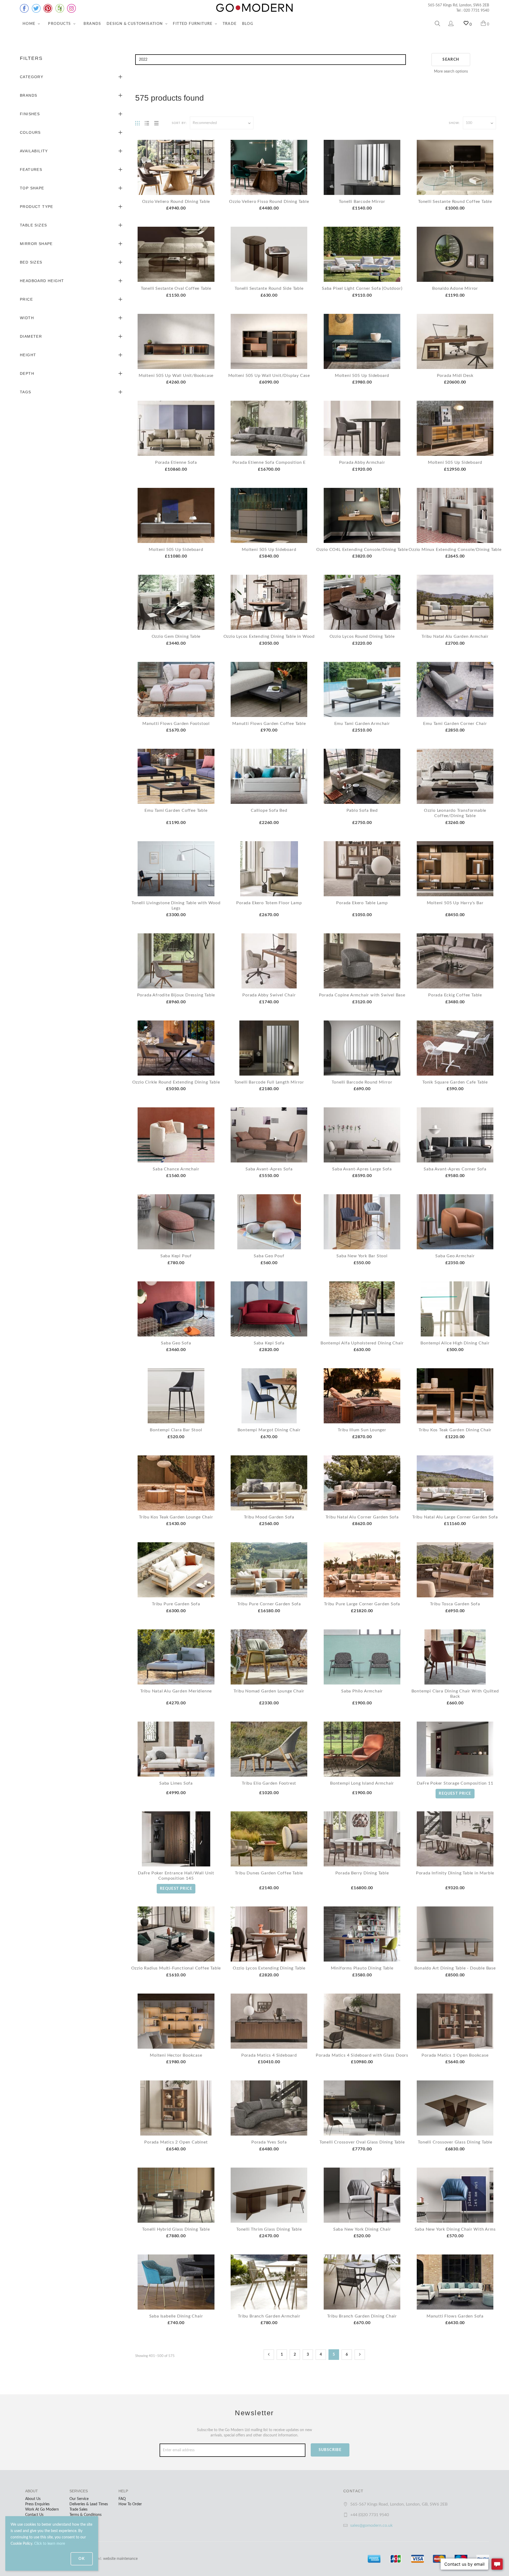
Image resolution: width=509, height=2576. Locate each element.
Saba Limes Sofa (176, 1783)
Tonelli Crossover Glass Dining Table (455, 2142)
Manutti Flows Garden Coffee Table (269, 724)
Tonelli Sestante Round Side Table (269, 288)
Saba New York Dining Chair (362, 2229)
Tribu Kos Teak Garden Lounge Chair (176, 1517)
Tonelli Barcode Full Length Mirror (269, 1082)
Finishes (30, 114)
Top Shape (32, 188)
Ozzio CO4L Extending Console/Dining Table (362, 550)
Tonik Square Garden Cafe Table (455, 1082)
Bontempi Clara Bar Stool (176, 1430)
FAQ (122, 2499)
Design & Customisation (135, 24)
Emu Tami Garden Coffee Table (176, 810)
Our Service (79, 2499)
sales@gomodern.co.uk (371, 2525)
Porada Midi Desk (455, 376)
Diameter (31, 336)
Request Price (455, 1794)
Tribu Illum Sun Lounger (362, 1430)
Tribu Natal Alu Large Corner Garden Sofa (455, 1517)
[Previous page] (269, 2355)
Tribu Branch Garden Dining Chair (362, 2316)
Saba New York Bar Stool (362, 1256)
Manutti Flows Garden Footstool (176, 724)
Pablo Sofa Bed (362, 810)
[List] (147, 123)
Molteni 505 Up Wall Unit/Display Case (269, 376)
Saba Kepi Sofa (269, 1343)
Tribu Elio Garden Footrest (269, 1783)
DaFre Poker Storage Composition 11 (455, 1783)
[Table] (156, 123)
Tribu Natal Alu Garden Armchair (455, 636)
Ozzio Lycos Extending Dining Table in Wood (269, 636)
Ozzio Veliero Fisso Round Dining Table (269, 202)
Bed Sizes (31, 262)
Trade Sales (78, 2510)
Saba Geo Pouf (269, 1256)
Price (26, 299)
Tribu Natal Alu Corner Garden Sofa (362, 1517)
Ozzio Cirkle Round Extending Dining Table (176, 1082)
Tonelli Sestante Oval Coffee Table (176, 288)
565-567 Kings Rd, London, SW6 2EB (458, 5)
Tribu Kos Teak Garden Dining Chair (455, 1430)
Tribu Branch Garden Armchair (269, 2316)
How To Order (130, 2504)
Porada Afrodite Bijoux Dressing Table (176, 995)
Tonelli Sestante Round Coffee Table (455, 202)
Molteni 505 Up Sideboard (362, 376)
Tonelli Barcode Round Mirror (362, 1082)
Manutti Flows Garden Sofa (455, 2316)
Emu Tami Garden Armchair (362, 724)
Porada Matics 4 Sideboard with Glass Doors (362, 2055)
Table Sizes (33, 225)
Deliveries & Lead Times (89, 2504)
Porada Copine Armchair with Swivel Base (362, 995)
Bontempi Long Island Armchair (362, 1783)
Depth (27, 373)
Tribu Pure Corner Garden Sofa (269, 1604)
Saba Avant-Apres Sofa (269, 1169)
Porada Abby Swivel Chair (269, 995)
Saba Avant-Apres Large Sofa (362, 1169)
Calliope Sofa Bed (269, 810)
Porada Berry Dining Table (362, 1873)
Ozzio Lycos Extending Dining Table (269, 1968)
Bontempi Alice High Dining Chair (455, 1343)
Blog (248, 24)
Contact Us (34, 2515)
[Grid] (137, 123)
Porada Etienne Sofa (176, 462)
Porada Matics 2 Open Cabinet (176, 2142)
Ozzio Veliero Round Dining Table (176, 202)
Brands (92, 24)
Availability (34, 151)
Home (30, 24)
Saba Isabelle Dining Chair (176, 2316)
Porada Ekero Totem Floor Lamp (269, 903)
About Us (33, 2499)
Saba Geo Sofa (176, 1343)
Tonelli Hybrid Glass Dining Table (176, 2229)
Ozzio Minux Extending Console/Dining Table (455, 550)
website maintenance (120, 2559)
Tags (26, 392)
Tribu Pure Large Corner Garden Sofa (362, 1604)
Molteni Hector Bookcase (176, 2055)
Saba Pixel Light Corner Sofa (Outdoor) (362, 288)
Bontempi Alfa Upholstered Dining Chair (362, 1343)
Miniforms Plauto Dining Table (362, 1968)
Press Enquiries (37, 2504)
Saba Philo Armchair (362, 1691)
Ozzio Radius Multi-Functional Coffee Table (176, 1968)
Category (32, 77)
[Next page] (360, 2355)
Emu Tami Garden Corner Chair (455, 724)
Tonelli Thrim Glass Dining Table (269, 2229)
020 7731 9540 (476, 11)
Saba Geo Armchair (455, 1256)
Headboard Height (42, 281)
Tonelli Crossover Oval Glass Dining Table (362, 2142)
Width (27, 318)
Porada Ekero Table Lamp (362, 903)
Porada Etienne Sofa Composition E (269, 462)
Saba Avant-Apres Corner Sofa (455, 1169)
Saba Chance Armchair (176, 1169)
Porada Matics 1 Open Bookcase (455, 2055)
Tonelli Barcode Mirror (362, 202)
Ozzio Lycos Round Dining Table (362, 636)
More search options (451, 72)
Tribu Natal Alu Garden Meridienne (176, 1691)
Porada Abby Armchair (362, 462)
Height (28, 355)
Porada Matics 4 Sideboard (269, 2055)
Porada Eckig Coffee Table (455, 995)
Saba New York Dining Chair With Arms (455, 2229)
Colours (30, 132)
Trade (230, 24)
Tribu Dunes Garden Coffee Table (269, 1873)
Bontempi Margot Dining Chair (269, 1430)
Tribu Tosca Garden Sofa (455, 1604)
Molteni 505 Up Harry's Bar (455, 903)
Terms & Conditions (85, 2515)
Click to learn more (50, 2544)
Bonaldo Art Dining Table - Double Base (455, 1968)
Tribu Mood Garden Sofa (269, 1517)
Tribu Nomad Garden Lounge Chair (269, 1691)
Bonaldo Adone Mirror (455, 288)
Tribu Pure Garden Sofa (176, 1604)
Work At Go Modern (42, 2510)
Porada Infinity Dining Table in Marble (455, 1873)
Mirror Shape (36, 244)
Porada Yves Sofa (269, 2142)
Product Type (37, 207)
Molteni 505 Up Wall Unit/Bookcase (176, 376)
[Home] (254, 8)
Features (31, 170)
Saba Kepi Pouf (176, 1256)
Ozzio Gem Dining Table (176, 636)
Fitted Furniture (193, 24)
